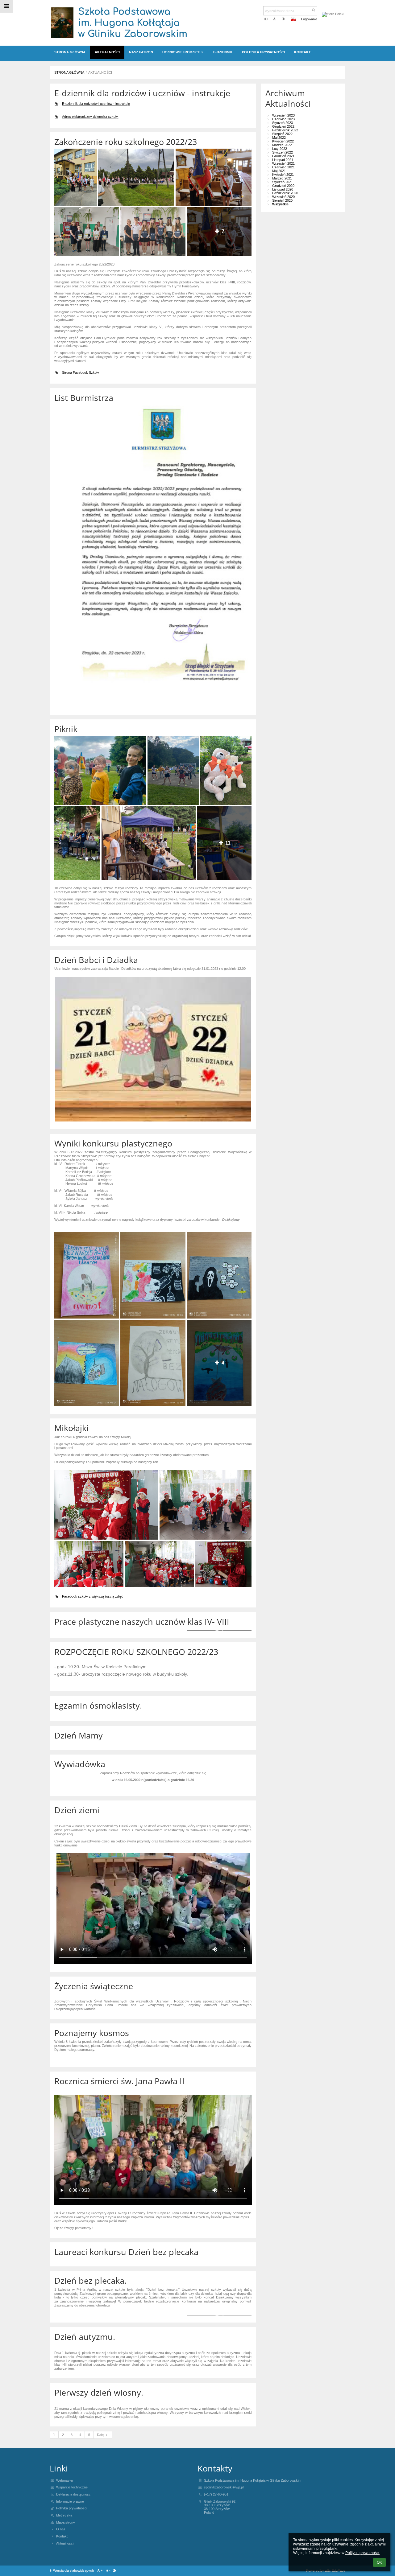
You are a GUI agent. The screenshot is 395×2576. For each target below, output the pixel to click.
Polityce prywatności (362, 2553)
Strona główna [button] (70, 52)
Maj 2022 (279, 138)
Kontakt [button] (302, 52)
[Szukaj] (314, 10)
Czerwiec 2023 (283, 119)
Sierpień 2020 (282, 200)
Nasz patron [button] (141, 52)
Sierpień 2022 (282, 134)
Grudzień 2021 (283, 156)
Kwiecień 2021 (283, 175)
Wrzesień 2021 (283, 163)
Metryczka (64, 2515)
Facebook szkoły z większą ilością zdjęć (93, 1596)
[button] (283, 19)
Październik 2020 (285, 193)
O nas (61, 2529)
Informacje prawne (70, 2501)
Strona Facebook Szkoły (81, 372)
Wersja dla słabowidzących (73, 2570)
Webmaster (65, 2480)
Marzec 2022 (282, 145)
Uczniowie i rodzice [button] (181, 52)
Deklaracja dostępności (74, 2494)
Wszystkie (280, 204)
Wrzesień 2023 (283, 115)
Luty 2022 (280, 149)
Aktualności (100, 72)
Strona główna (69, 72)
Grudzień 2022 (283, 126)
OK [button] (379, 2562)
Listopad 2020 (283, 189)
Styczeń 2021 (283, 182)
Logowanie (309, 19)
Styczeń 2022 (283, 152)
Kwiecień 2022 (283, 141)
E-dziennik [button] (223, 52)
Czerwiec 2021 (283, 167)
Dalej (101, 2435)
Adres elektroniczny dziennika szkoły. (90, 117)
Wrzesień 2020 (283, 197)
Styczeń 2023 (283, 123)
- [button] (276, 19)
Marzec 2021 (282, 178)
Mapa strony (66, 2522)
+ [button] (268, 19)
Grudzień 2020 (283, 186)
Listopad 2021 (283, 160)
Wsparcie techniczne (72, 2487)
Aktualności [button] (107, 52)
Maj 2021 (279, 171)
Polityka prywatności (72, 2508)
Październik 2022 (285, 130)
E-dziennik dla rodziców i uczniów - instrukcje (96, 104)
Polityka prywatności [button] (263, 52)
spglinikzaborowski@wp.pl (224, 2487)
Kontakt (62, 2536)
